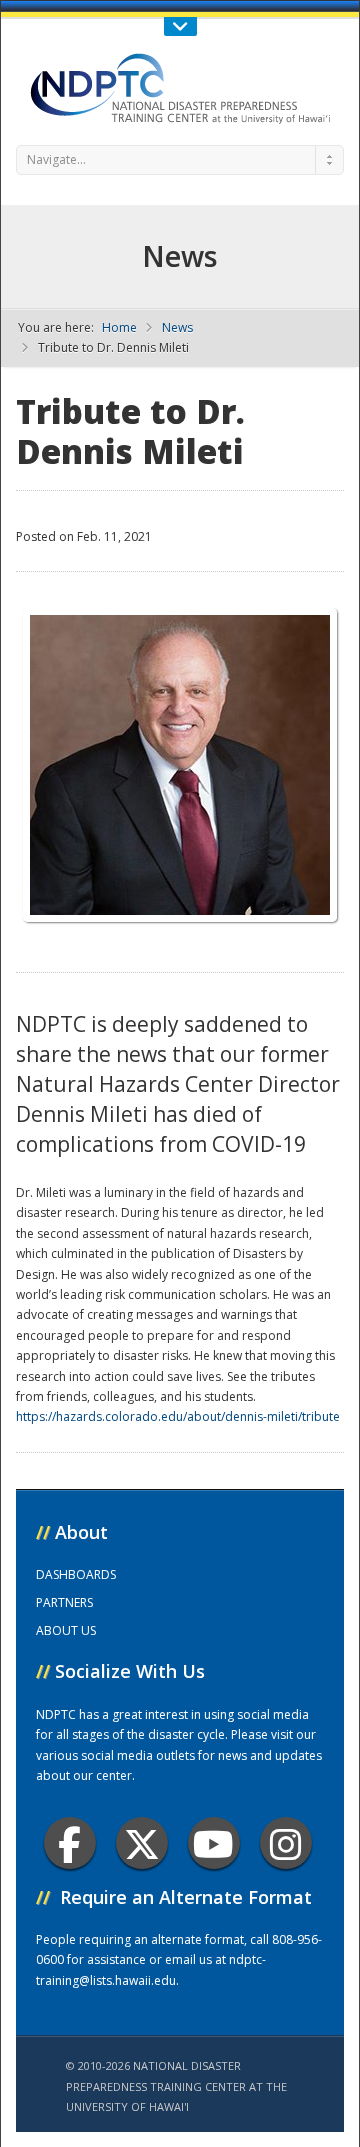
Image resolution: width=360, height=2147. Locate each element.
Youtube (214, 1843)
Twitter (142, 1843)
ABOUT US (66, 1630)
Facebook (70, 1843)
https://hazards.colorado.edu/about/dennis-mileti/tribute (178, 1416)
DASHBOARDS (76, 1574)
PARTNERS (64, 1602)
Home (119, 327)
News (177, 327)
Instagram (286, 1843)
